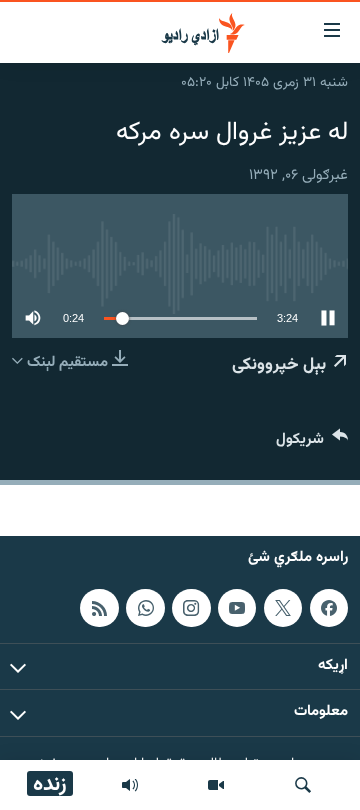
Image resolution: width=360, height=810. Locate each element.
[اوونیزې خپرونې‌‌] (130, 785)
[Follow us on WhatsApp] (145, 608)
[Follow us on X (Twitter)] (283, 608)
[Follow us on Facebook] (329, 608)
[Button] (312, 443)
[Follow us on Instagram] (191, 608)
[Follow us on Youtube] (237, 608)
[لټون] (303, 785)
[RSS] (99, 608)
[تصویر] (216, 785)
